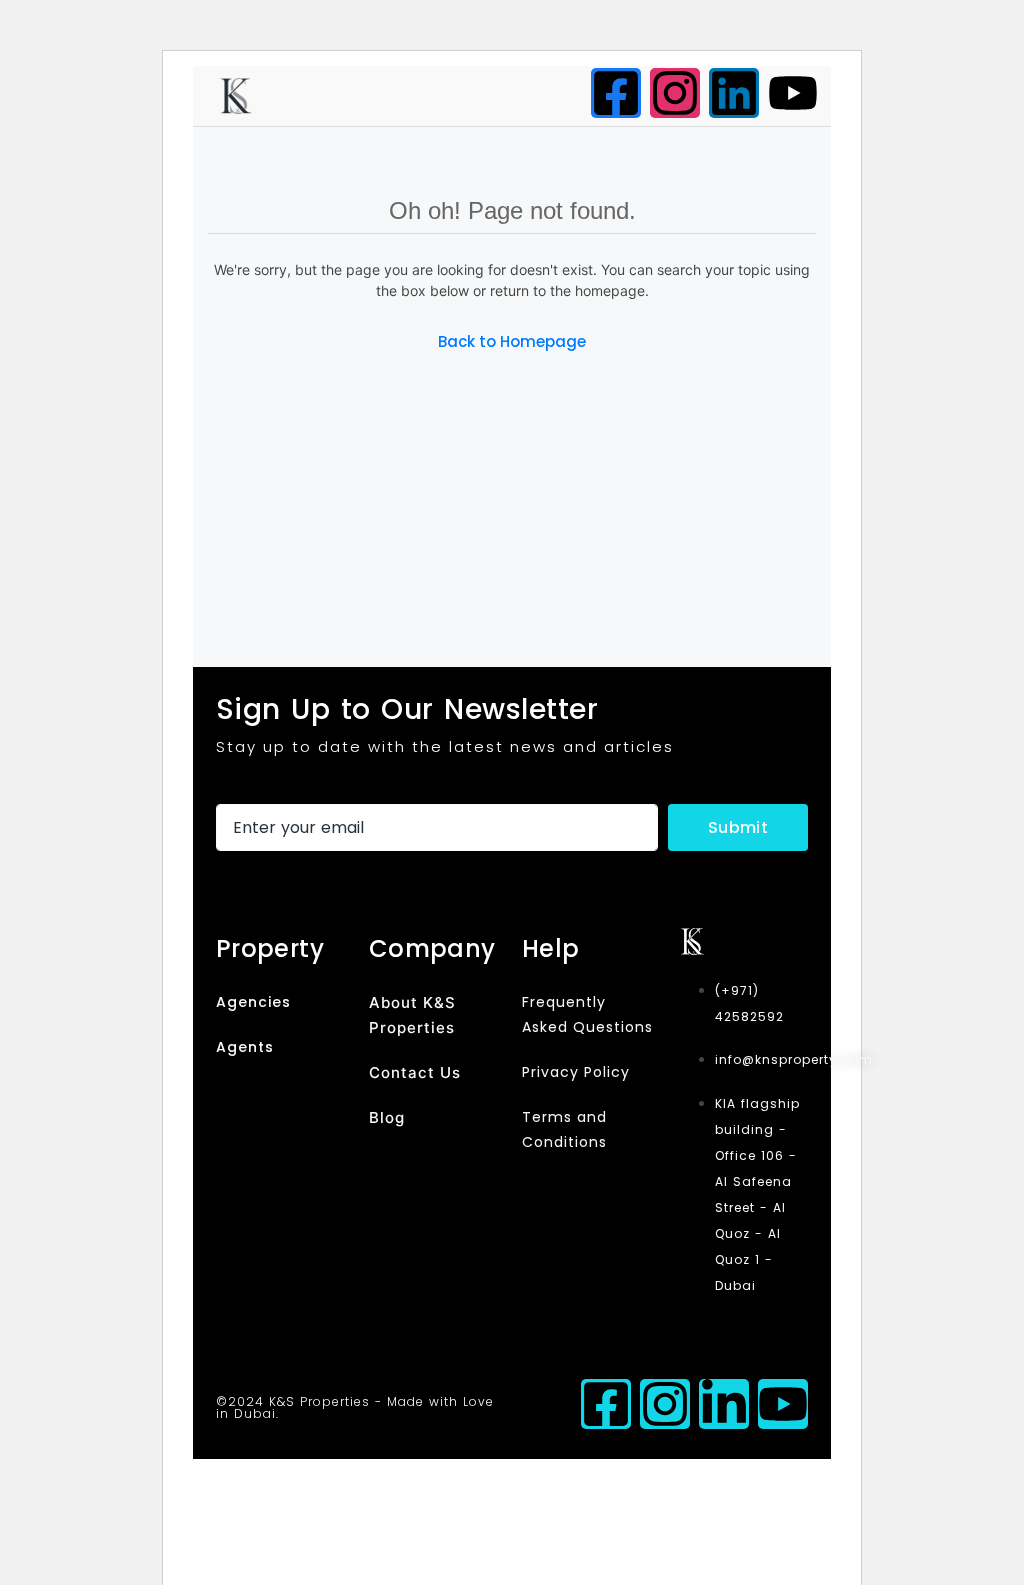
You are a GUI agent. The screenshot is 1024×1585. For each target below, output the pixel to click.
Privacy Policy (576, 1072)
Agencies (253, 1002)
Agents (245, 1047)
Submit (738, 827)
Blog (387, 1117)
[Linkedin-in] (724, 1404)
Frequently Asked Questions (587, 1014)
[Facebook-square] (616, 93)
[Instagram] (675, 93)
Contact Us (415, 1072)
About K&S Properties (412, 1015)
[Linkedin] (734, 93)
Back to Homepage (512, 341)
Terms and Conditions (564, 1129)
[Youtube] (793, 93)
